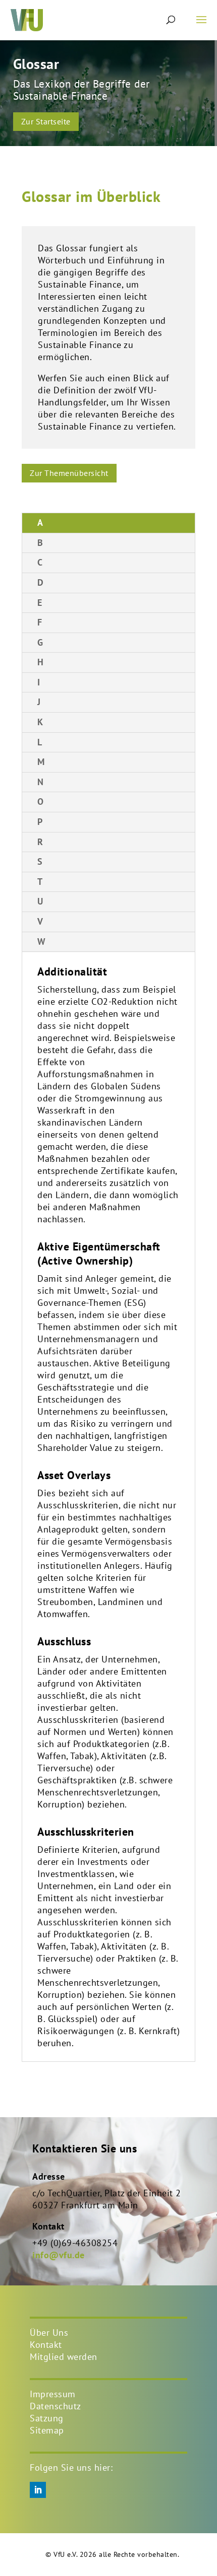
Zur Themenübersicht (69, 473)
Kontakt (46, 2345)
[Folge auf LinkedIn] (38, 2490)
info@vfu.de (59, 2255)
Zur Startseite (46, 121)
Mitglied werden (64, 2357)
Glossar (36, 64)
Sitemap (47, 2430)
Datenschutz (56, 2406)
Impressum (53, 2394)
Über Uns (49, 2333)
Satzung (47, 2418)
